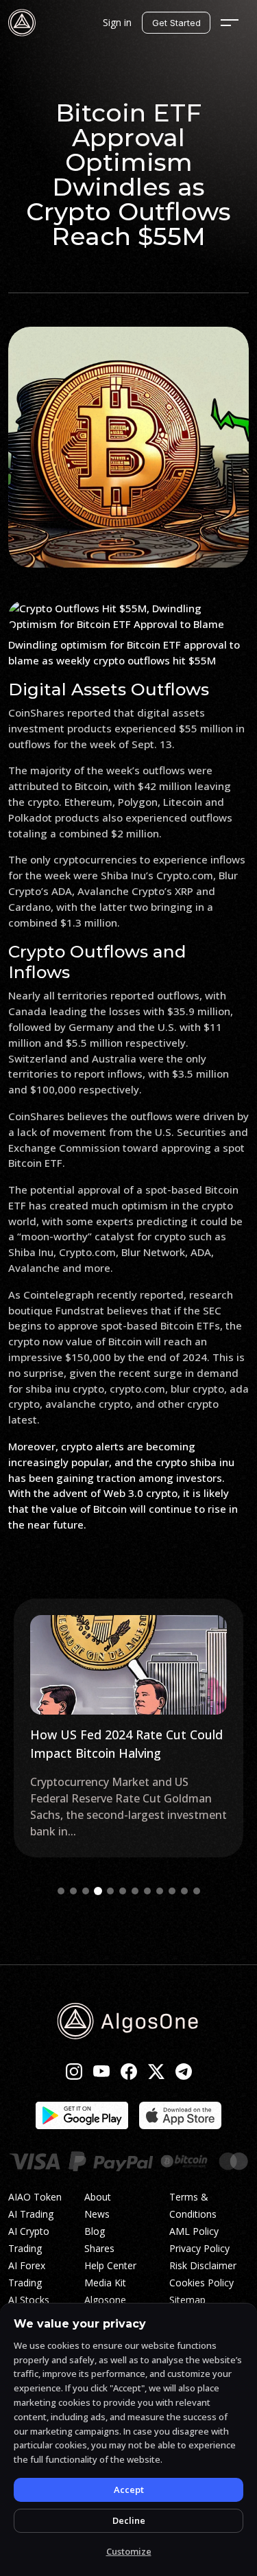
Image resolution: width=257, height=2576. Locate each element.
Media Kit (105, 2283)
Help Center (110, 2265)
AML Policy (194, 2231)
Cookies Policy (201, 2283)
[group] (128, 1728)
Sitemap (187, 2300)
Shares (99, 2248)
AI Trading (31, 2214)
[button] (61, 1891)
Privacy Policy (199, 2248)
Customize (129, 2551)
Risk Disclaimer (203, 2265)
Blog (95, 2231)
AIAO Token (35, 2197)
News (97, 2214)
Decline (129, 2520)
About (98, 2197)
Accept (129, 2490)
